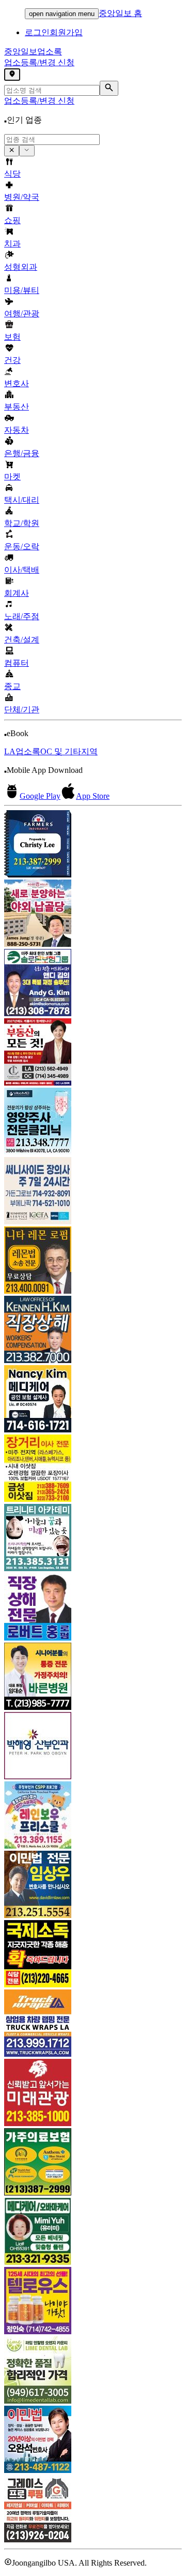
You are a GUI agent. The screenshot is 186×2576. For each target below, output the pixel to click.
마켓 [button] (12, 477)
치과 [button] (12, 244)
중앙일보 (33, 52)
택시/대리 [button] (22, 500)
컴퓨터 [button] (17, 663)
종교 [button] (12, 686)
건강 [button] (12, 360)
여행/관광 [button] (22, 313)
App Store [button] (93, 796)
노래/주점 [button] (22, 616)
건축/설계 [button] (22, 640)
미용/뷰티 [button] (22, 290)
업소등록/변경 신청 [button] (39, 62)
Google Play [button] (40, 796)
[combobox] (52, 140)
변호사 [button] (17, 383)
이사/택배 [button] (22, 570)
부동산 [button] (17, 407)
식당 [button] (12, 174)
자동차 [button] (17, 430)
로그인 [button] (37, 32)
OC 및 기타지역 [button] (69, 751)
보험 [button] (12, 337)
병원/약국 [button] (22, 197)
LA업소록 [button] (22, 751)
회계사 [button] (17, 593)
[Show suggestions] (12, 151)
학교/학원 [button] (22, 523)
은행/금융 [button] (22, 453)
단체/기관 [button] (22, 709)
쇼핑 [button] (12, 220)
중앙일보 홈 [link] (120, 13)
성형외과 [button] (21, 267)
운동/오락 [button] (22, 546)
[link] (93, 845)
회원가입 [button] (66, 32)
